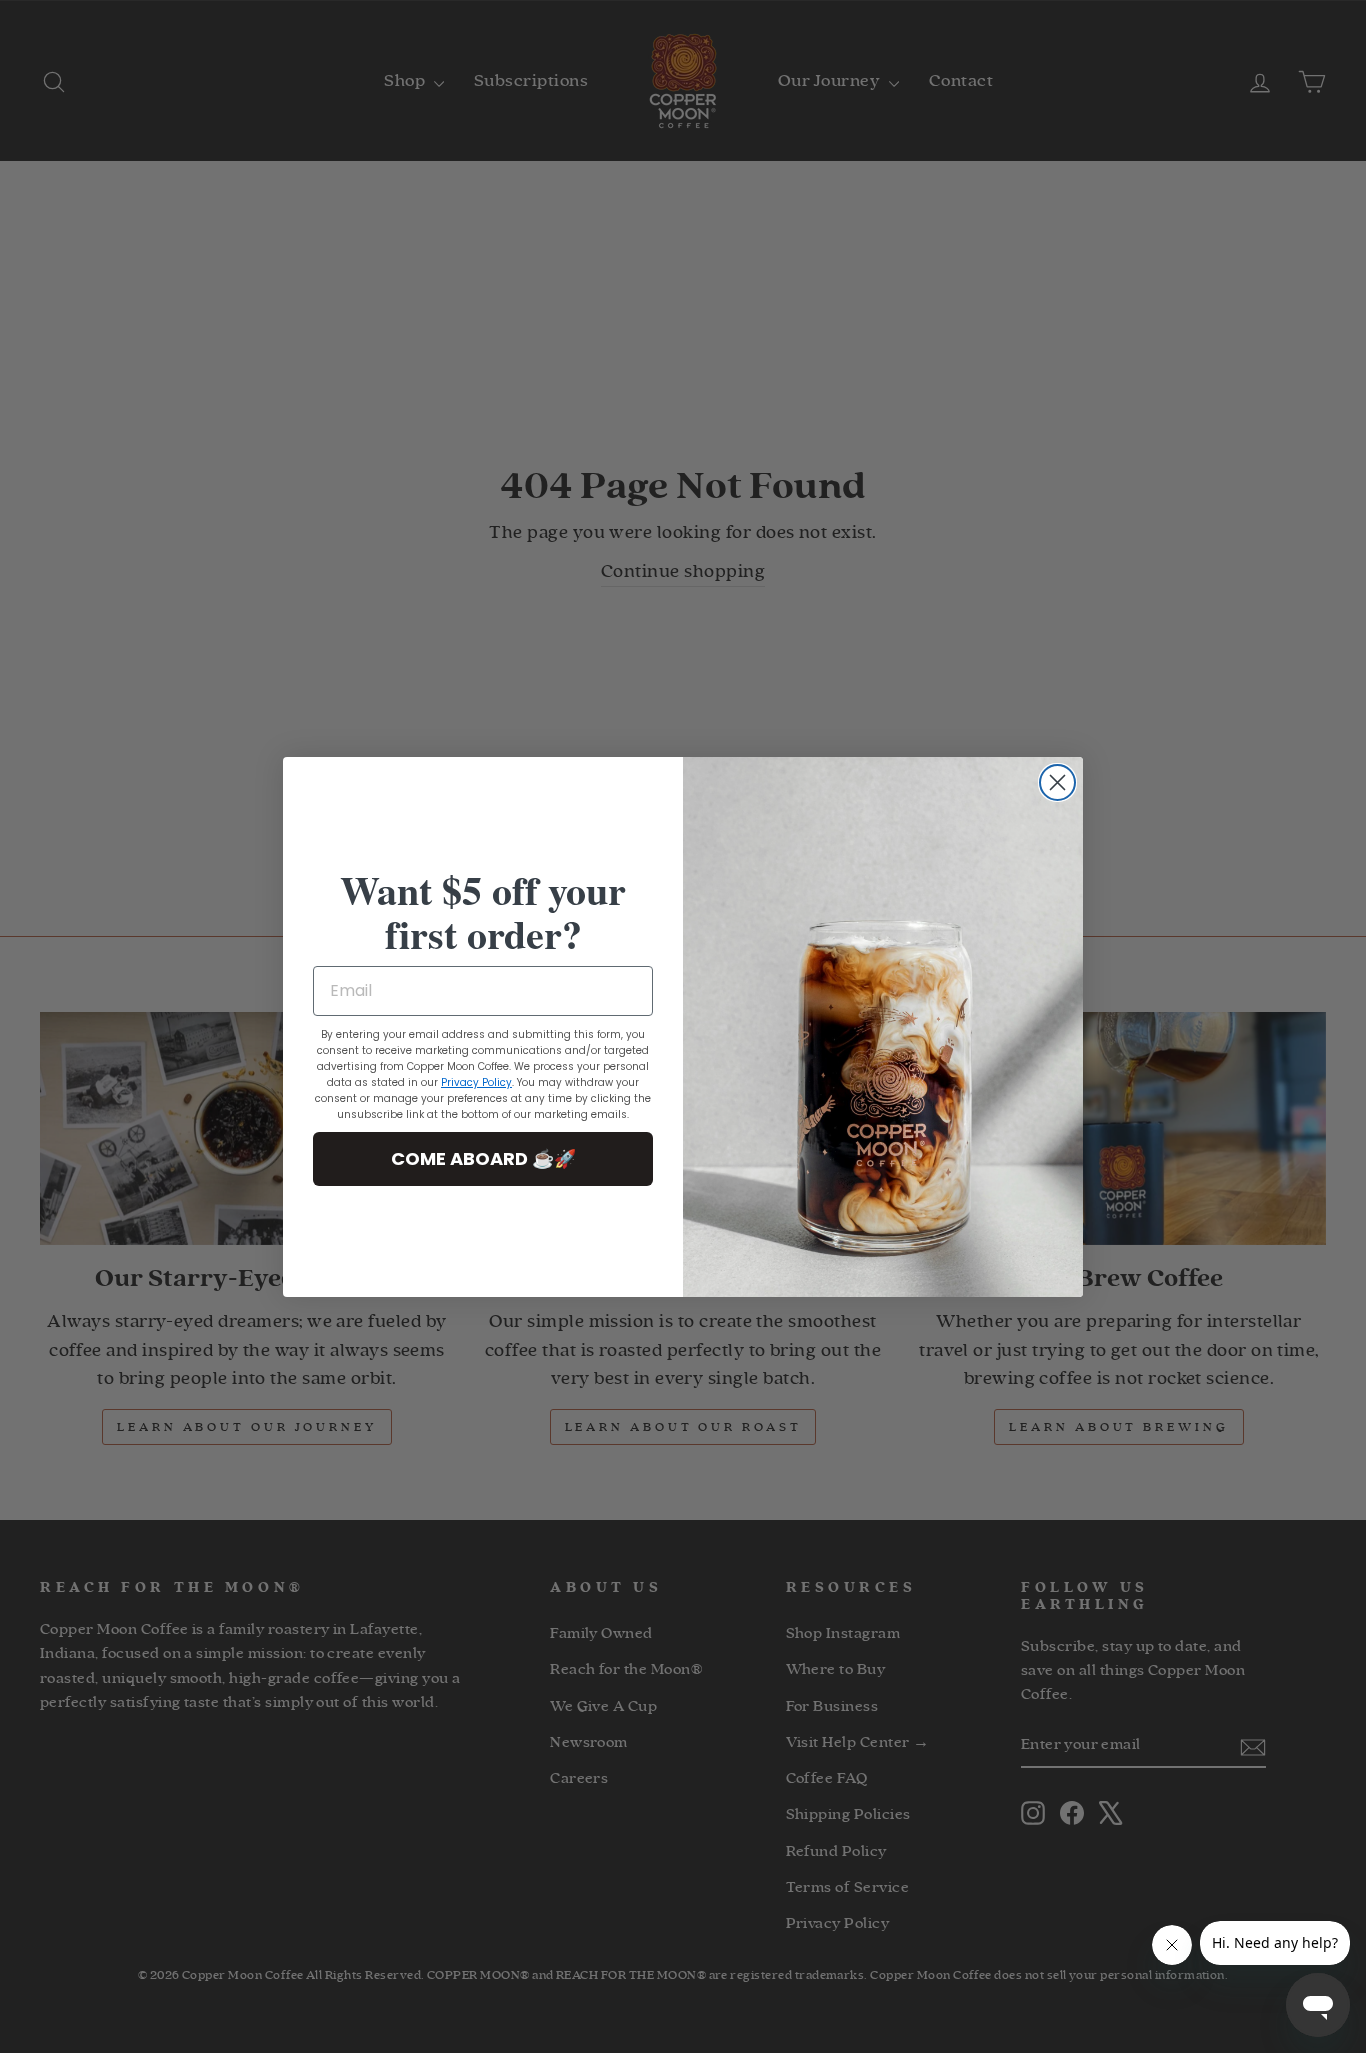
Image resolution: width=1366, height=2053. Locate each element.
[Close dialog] (1057, 782)
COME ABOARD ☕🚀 (483, 1158)
